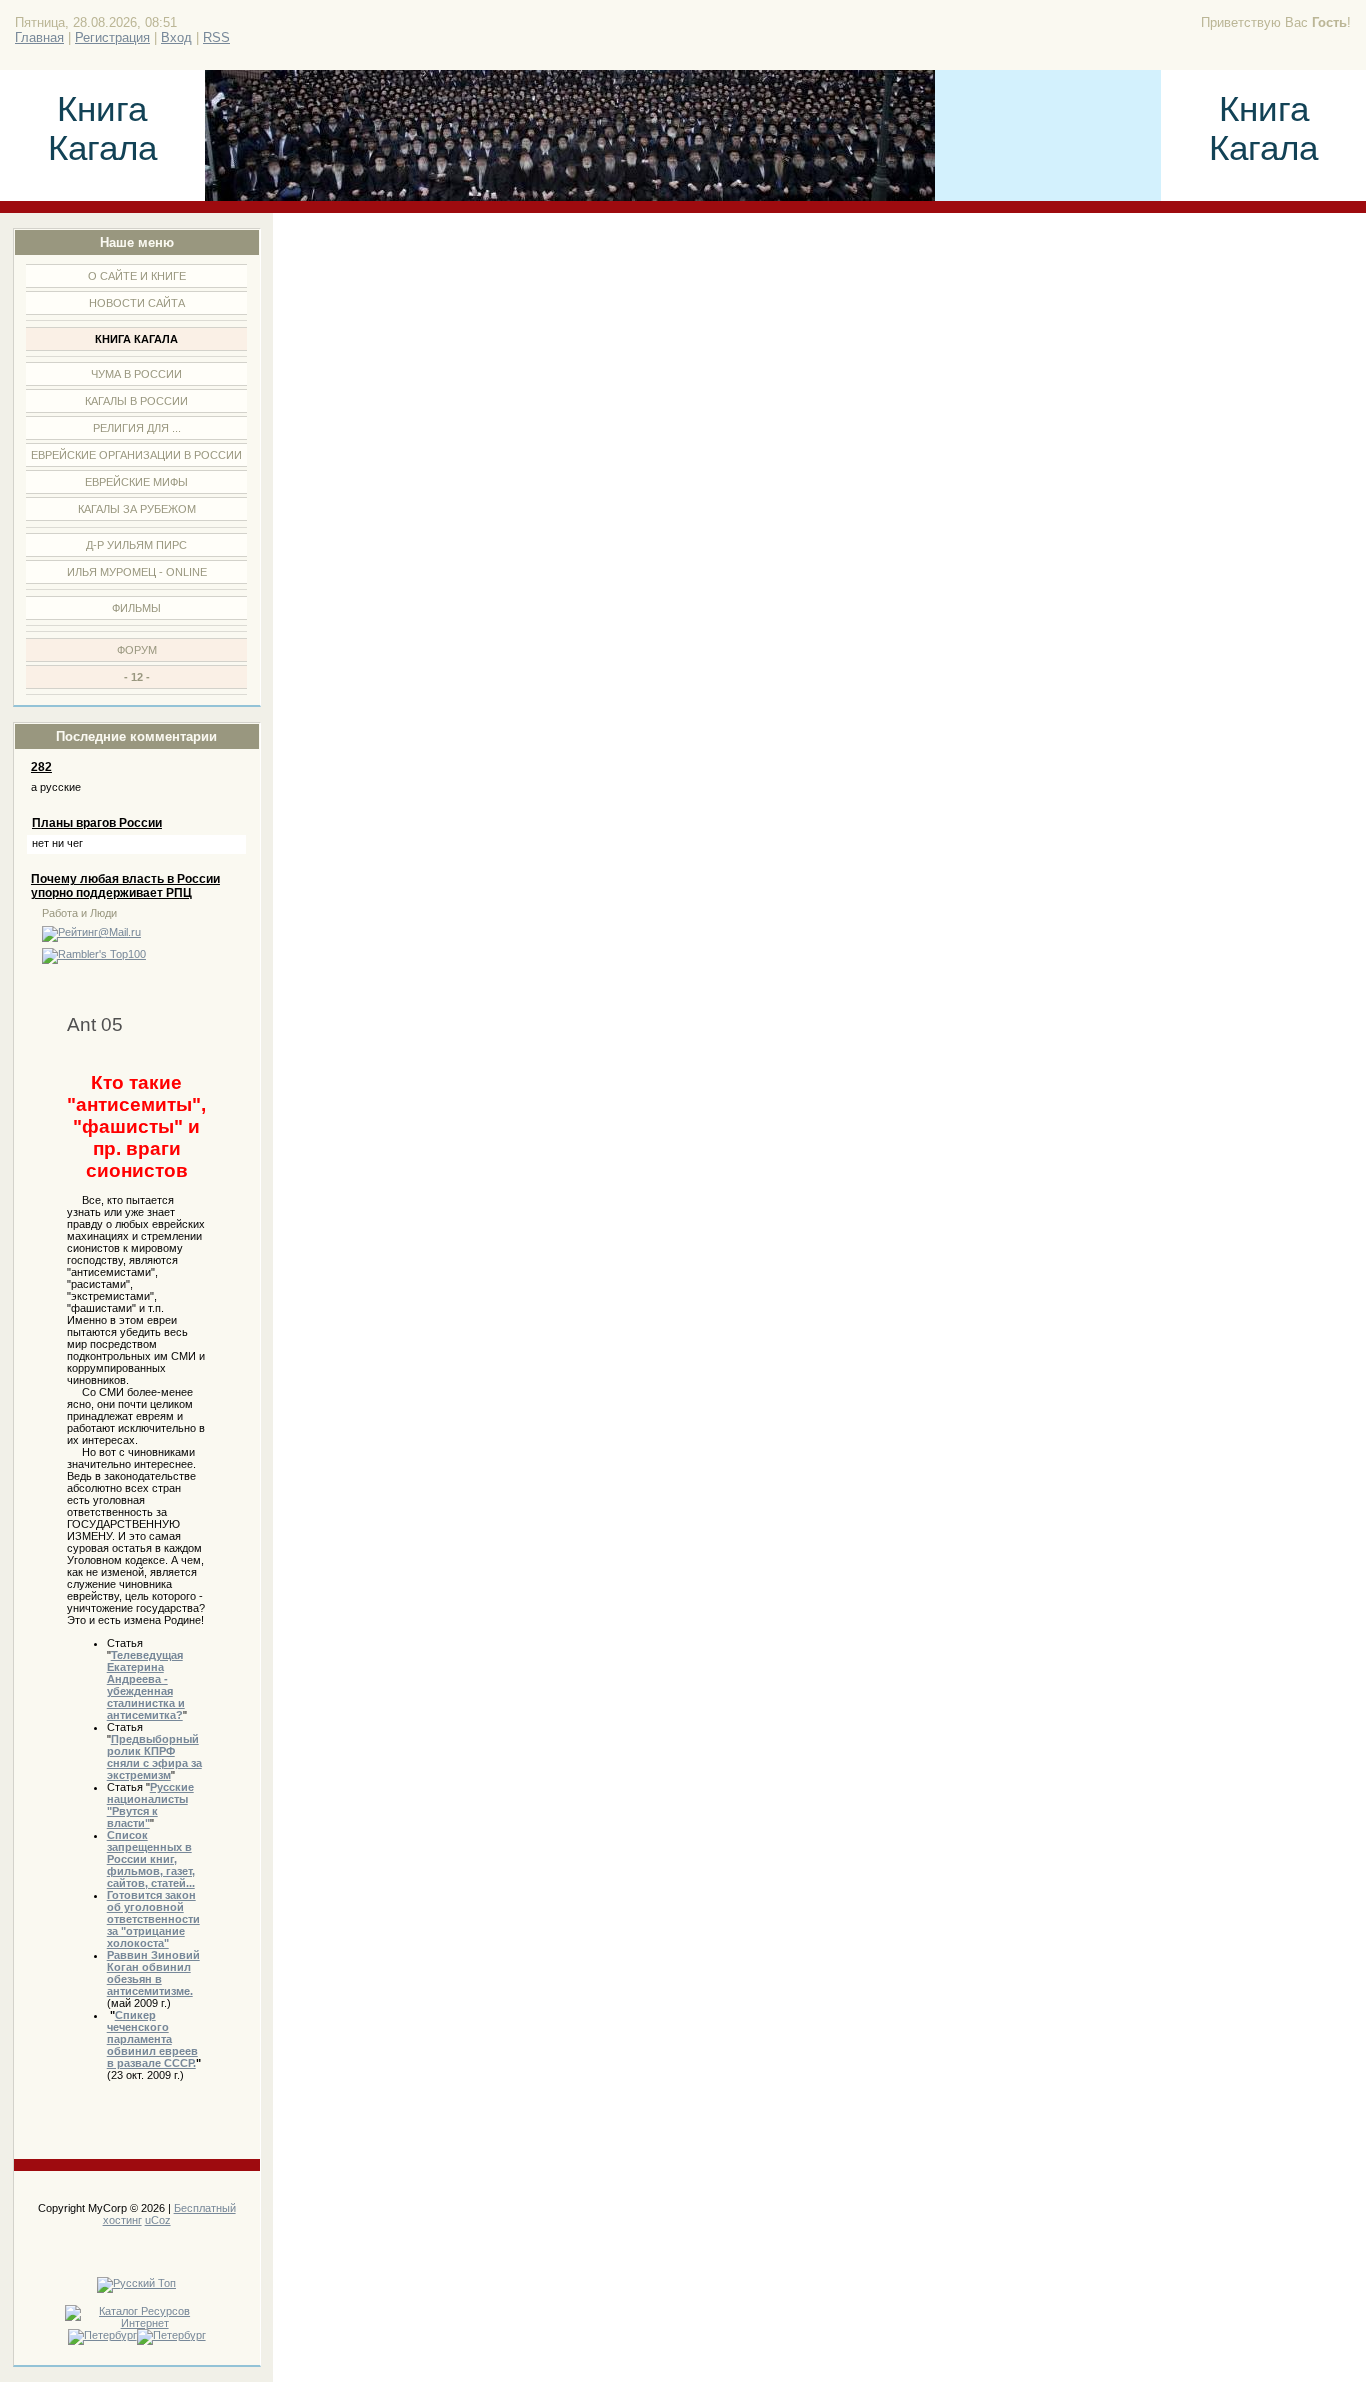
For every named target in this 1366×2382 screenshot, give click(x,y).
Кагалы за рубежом (137, 509)
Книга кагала (136, 339)
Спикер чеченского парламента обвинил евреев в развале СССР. (152, 2039)
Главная (39, 37)
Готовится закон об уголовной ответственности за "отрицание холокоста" (153, 1919)
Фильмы (136, 608)
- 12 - (137, 677)
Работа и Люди (79, 913)
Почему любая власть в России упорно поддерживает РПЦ (125, 886)
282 (41, 767)
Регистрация (112, 37)
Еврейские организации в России (136, 455)
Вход (176, 37)
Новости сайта (137, 303)
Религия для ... (137, 428)
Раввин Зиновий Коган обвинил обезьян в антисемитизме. (153, 1973)
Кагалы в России (136, 401)
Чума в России (136, 374)
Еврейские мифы (136, 482)
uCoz (158, 2220)
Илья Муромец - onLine (137, 572)
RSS (216, 37)
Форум (137, 650)
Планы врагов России (97, 823)
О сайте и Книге (137, 276)
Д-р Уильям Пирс (136, 545)
